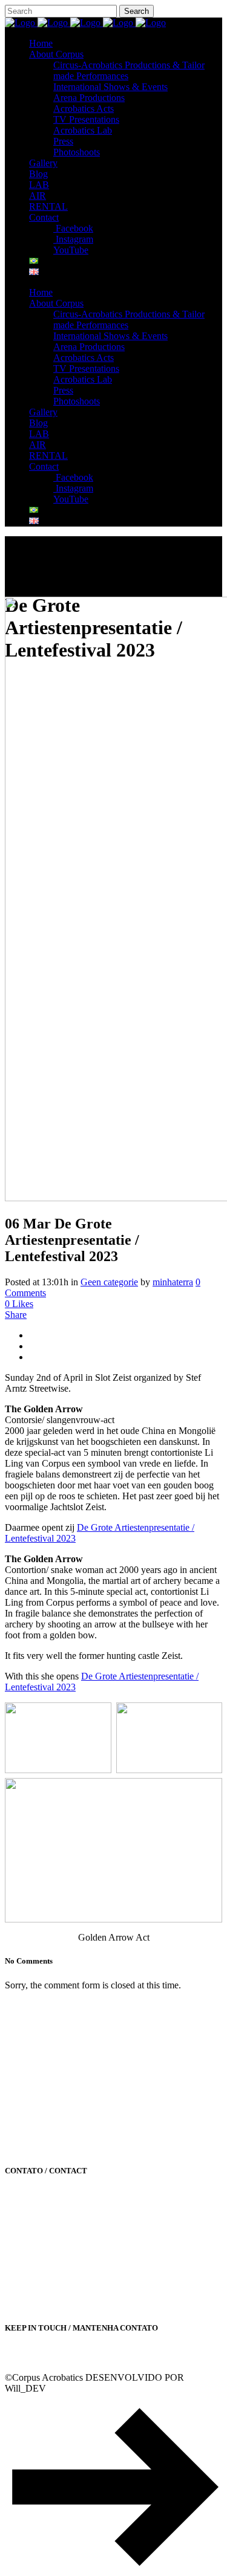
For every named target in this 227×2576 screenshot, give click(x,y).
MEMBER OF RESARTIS (58, 2084)
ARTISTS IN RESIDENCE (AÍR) (72, 2053)
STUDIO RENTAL (44, 2068)
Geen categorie (109, 1282)
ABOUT (22, 2006)
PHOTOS (24, 2116)
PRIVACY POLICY (45, 2131)
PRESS (19, 2100)
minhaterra (173, 1282)
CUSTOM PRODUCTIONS (61, 2021)
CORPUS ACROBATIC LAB (64, 2037)
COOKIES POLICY (45, 2147)
